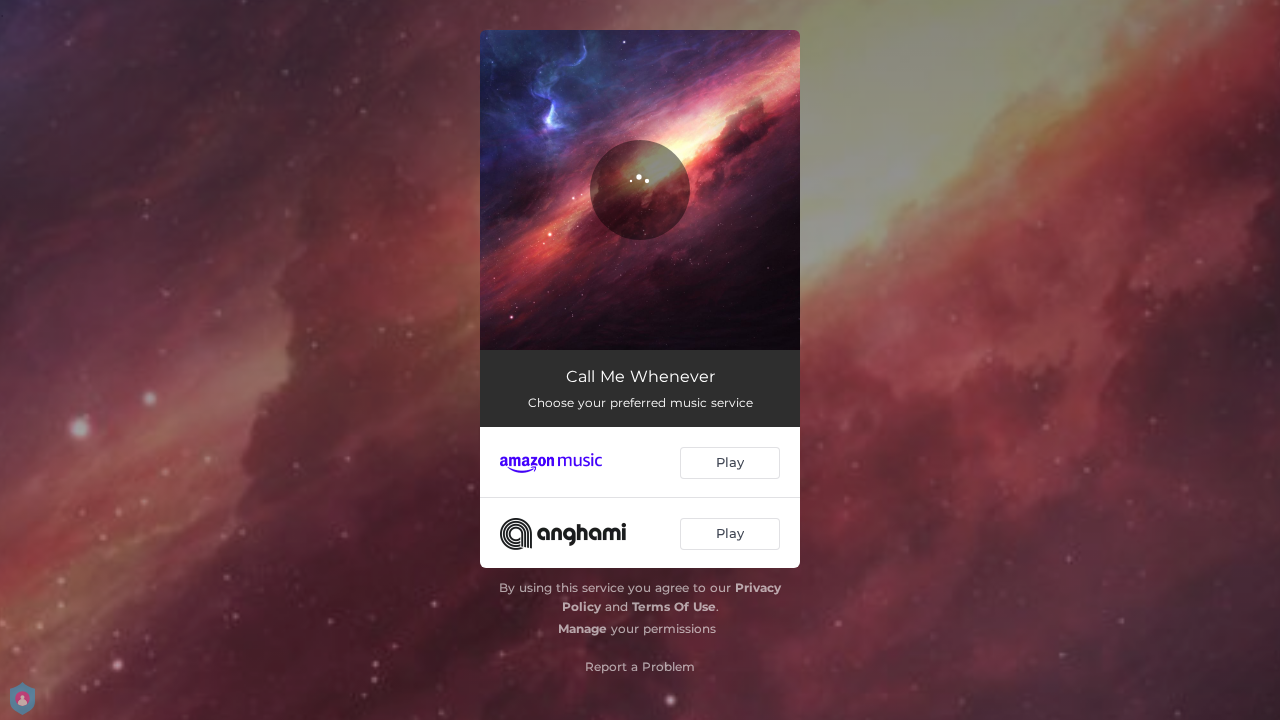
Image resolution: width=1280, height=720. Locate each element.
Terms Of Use (674, 606)
